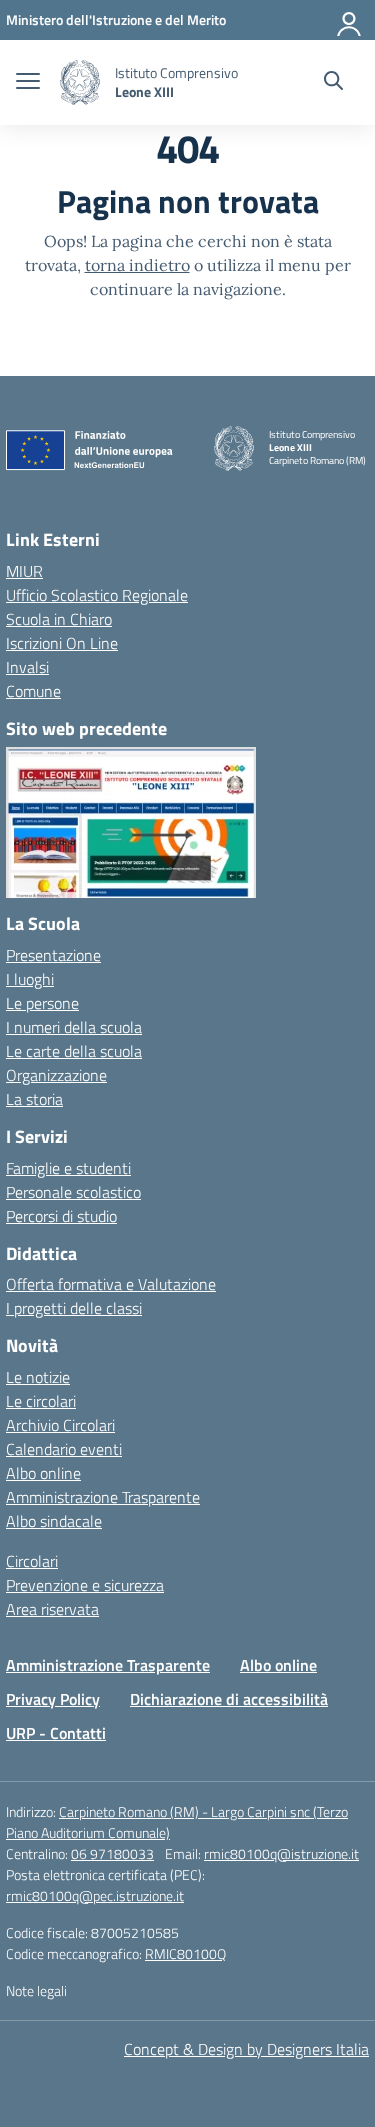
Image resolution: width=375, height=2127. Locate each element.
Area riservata (52, 1609)
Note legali (36, 1990)
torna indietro (137, 265)
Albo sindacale (54, 1521)
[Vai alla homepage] (80, 82)
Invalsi (27, 667)
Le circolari (41, 1401)
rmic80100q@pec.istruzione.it (95, 1895)
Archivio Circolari (60, 1425)
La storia (34, 1099)
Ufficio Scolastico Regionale (97, 595)
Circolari (32, 1561)
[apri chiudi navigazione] (28, 83)
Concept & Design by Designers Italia (246, 2049)
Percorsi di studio (61, 1216)
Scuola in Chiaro (59, 619)
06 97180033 (112, 1853)
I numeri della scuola (74, 1027)
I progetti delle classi (74, 1308)
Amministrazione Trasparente (103, 1497)
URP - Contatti (56, 1733)
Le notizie (38, 1377)
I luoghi (30, 979)
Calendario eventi (64, 1449)
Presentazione (53, 955)
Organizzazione (56, 1075)
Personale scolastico (73, 1192)
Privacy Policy (53, 1699)
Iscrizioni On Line (62, 643)
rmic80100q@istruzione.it (281, 1853)
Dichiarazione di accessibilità (229, 1699)
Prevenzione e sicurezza (85, 1585)
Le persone (42, 1003)
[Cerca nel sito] (333, 83)
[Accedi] (350, 20)
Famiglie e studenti (68, 1168)
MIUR (24, 571)
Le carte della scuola (74, 1051)
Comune (33, 691)
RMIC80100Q (185, 1953)
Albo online (43, 1473)
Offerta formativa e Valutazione (111, 1284)
